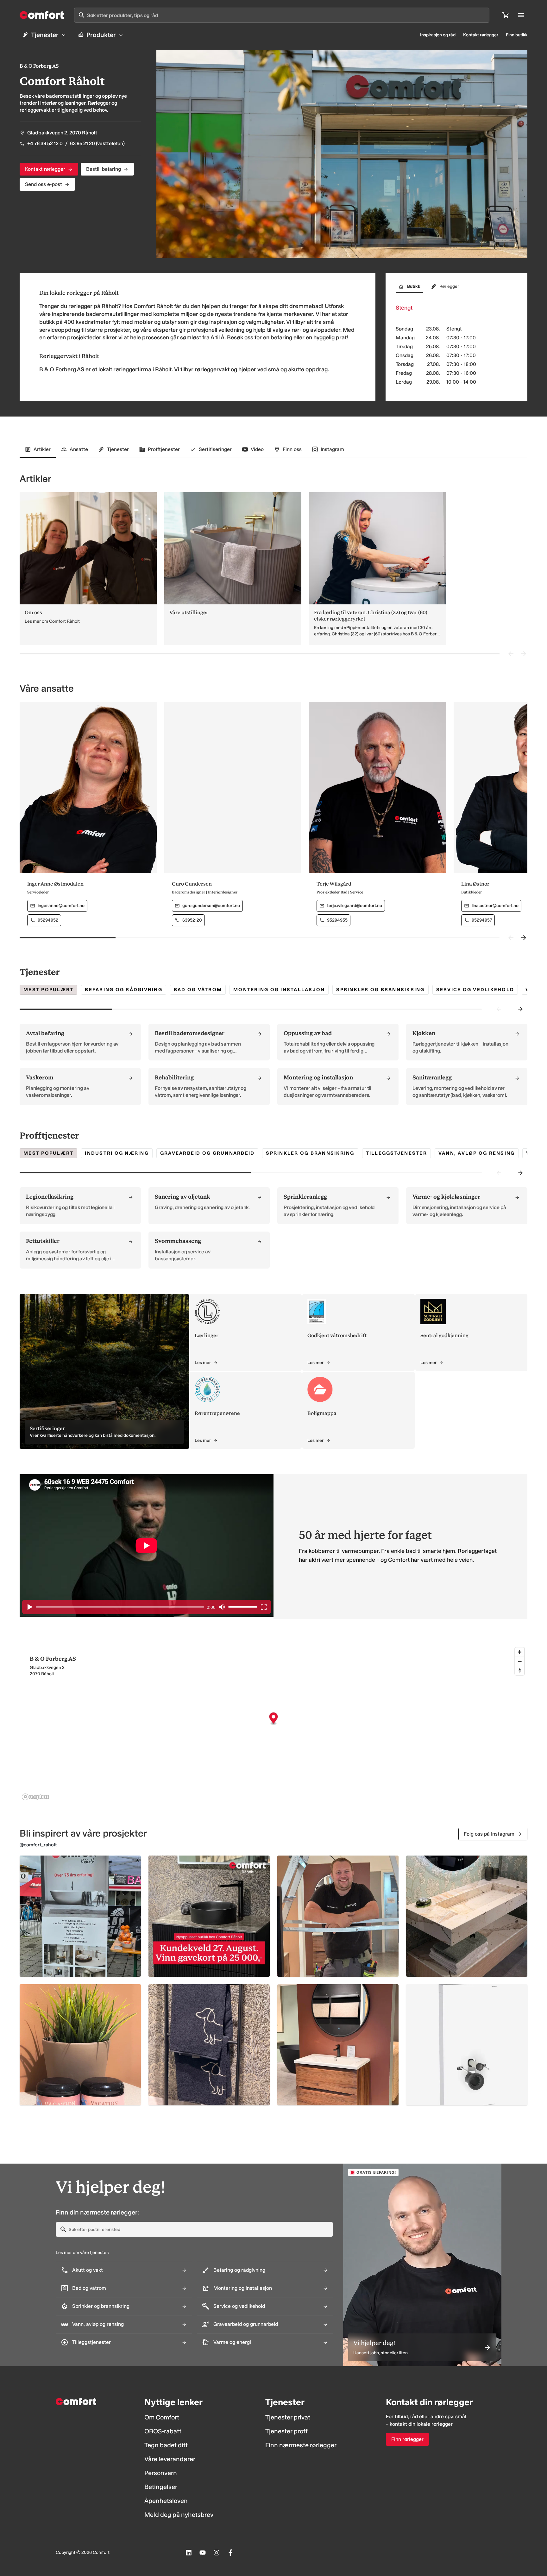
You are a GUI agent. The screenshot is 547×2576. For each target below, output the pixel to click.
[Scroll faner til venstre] (499, 1009)
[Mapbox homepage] (35, 1797)
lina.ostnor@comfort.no (495, 906)
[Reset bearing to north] (520, 1670)
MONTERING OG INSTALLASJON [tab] (279, 990)
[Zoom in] (520, 1652)
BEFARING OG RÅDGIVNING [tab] (124, 990)
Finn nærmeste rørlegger (301, 2445)
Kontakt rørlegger (481, 35)
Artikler (42, 449)
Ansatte (79, 449)
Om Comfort (162, 2417)
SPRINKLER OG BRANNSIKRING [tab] (380, 990)
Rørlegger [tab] (449, 286)
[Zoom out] (520, 1661)
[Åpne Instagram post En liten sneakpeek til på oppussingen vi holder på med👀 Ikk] (338, 2045)
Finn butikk (517, 35)
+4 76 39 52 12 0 (45, 143)
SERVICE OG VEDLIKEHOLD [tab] (475, 990)
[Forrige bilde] (511, 654)
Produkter (101, 35)
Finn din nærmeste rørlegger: (97, 2212)
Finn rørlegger (407, 2439)
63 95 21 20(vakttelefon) (97, 143)
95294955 (337, 920)
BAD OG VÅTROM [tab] (198, 990)
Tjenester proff (286, 2431)
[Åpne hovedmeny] (521, 15)
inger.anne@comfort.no (61, 906)
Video (257, 449)
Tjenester (45, 35)
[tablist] (456, 288)
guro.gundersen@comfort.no (211, 906)
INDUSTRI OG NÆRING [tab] (117, 1153)
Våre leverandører (170, 2459)
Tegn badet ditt (166, 2445)
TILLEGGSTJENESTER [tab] (396, 1153)
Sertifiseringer (215, 449)
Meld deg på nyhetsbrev (179, 2515)
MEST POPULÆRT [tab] (48, 990)
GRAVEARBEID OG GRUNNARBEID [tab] (207, 1153)
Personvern (161, 2473)
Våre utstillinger (189, 612)
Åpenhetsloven (166, 2501)
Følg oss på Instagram (489, 1834)
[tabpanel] (273, 1064)
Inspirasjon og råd (438, 35)
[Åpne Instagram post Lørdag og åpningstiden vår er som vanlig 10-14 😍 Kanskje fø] (80, 2045)
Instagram (332, 449)
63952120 (192, 920)
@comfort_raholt (38, 1845)
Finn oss (292, 449)
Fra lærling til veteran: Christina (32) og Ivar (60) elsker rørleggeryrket (371, 616)
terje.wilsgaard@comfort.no (355, 906)
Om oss (33, 612)
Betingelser (161, 2487)
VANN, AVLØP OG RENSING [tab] (477, 1153)
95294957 (482, 920)
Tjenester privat (288, 2417)
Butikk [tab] (414, 286)
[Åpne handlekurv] (506, 15)
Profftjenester (164, 449)
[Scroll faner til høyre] (520, 1009)
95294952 (48, 920)
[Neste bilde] (524, 654)
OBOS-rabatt (163, 2431)
